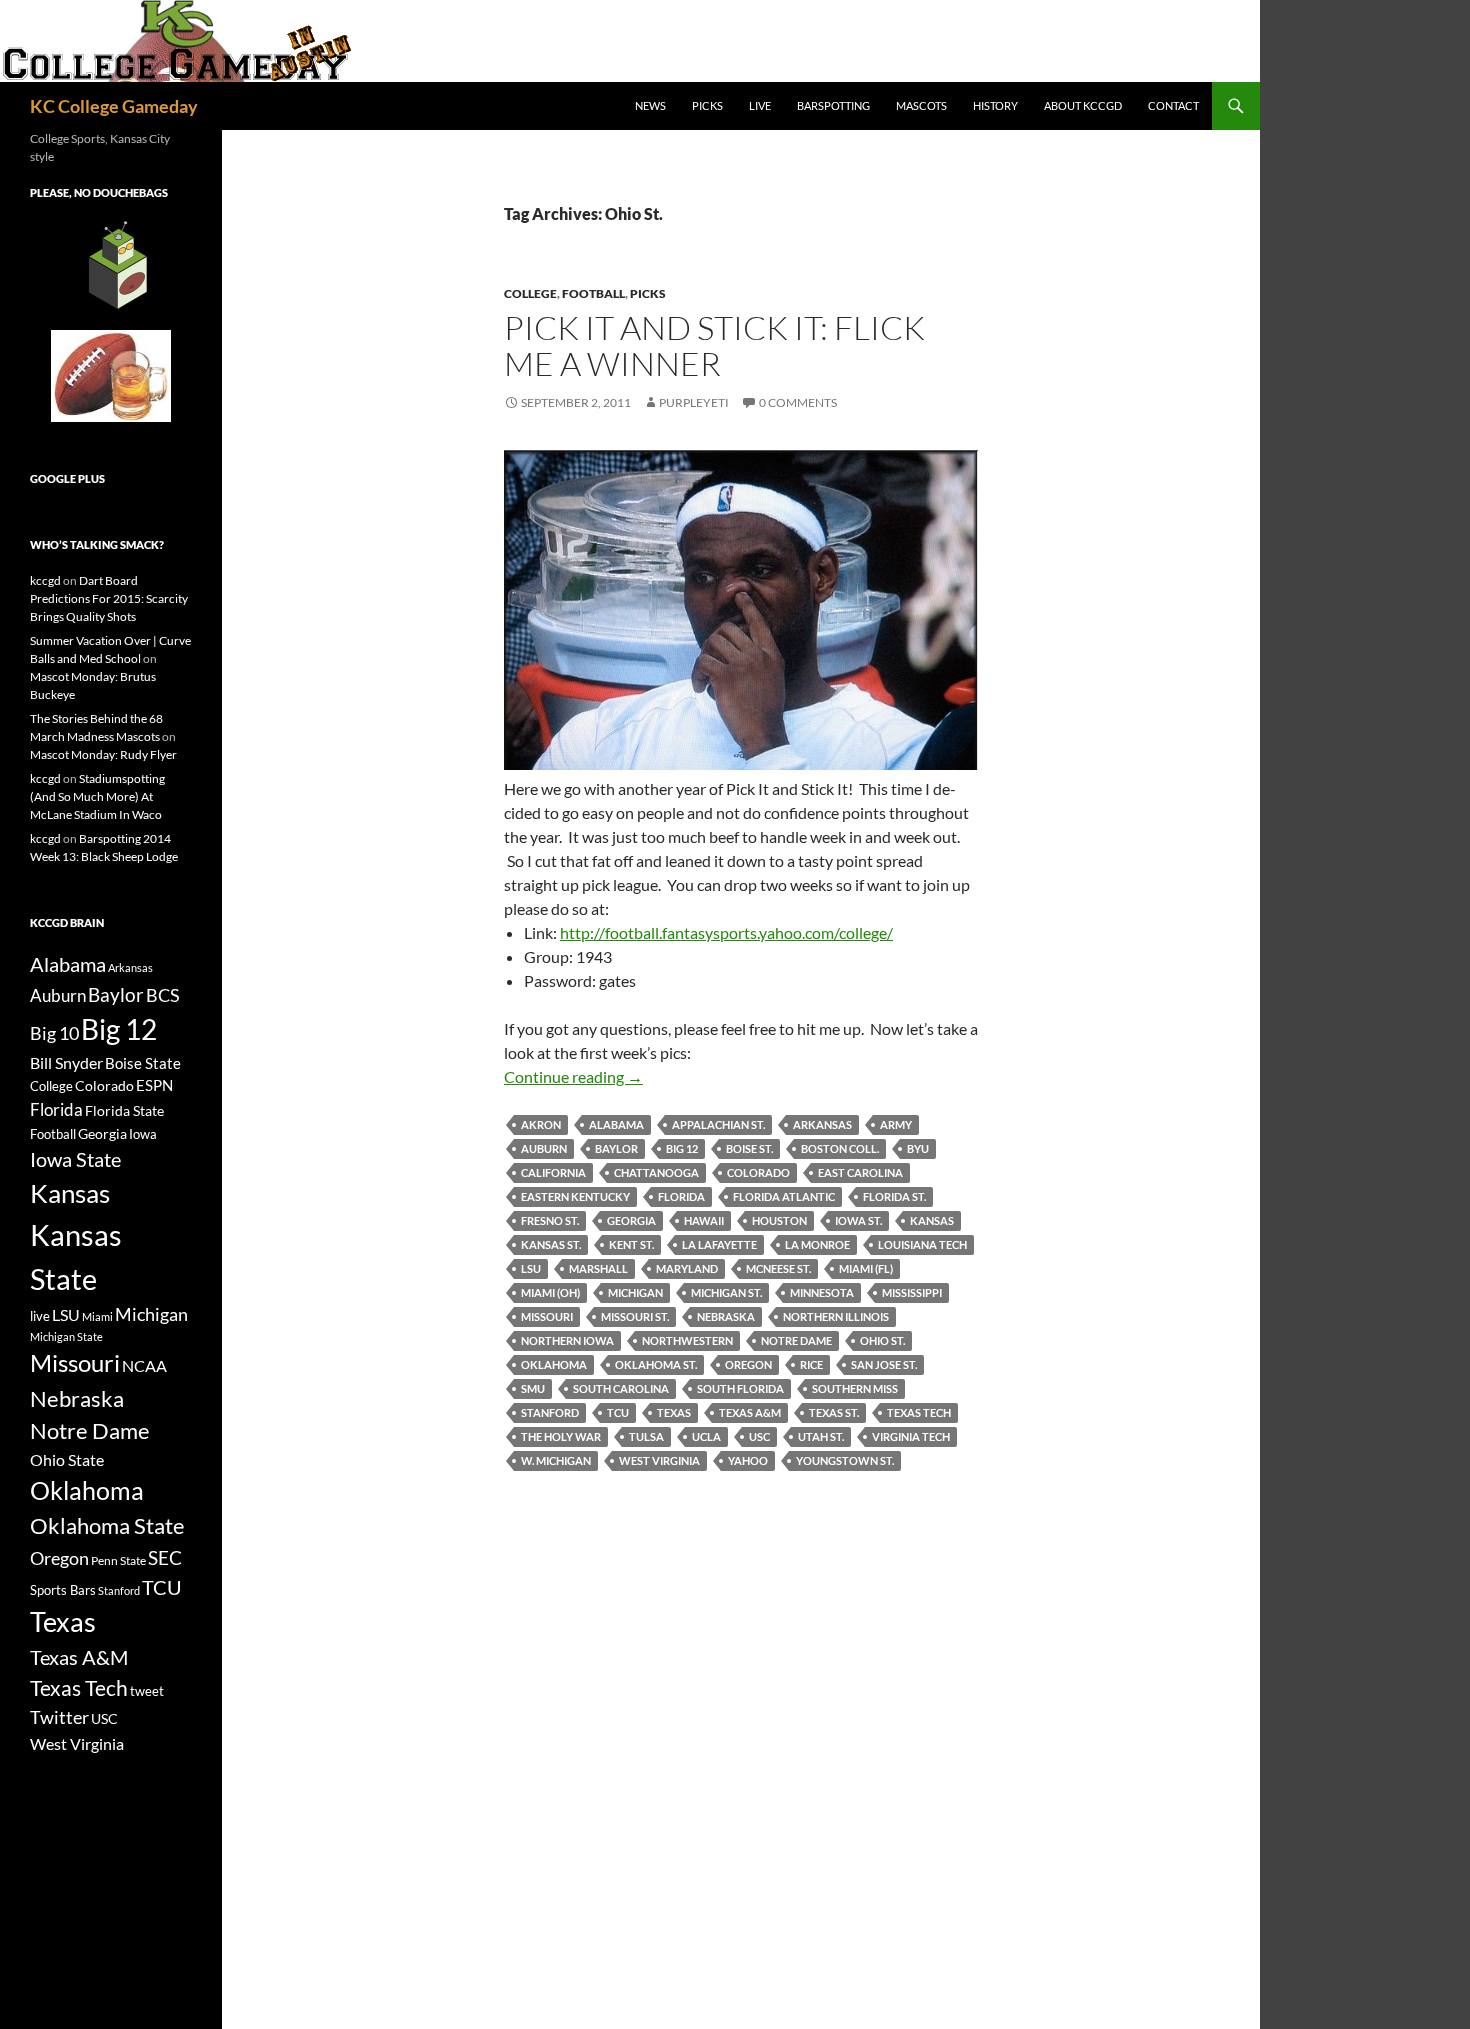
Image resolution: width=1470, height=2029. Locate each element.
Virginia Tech (911, 1436)
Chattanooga (656, 1172)
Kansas (932, 1220)
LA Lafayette (719, 1244)
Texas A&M (750, 1412)
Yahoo (748, 1460)
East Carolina (860, 1172)
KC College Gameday (114, 106)
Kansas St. (551, 1244)
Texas (674, 1412)
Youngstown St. (845, 1460)
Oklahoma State (107, 1525)
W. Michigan (556, 1460)
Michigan (635, 1292)
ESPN (154, 1085)
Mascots (921, 105)
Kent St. (631, 1244)
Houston (779, 1220)
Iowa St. (858, 1220)
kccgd (45, 580)
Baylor (616, 1148)
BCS (163, 995)
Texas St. (834, 1412)
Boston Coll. (840, 1148)
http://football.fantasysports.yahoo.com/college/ (726, 932)
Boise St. (749, 1148)
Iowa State (75, 1159)
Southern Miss (855, 1388)
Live (760, 105)
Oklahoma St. (656, 1364)
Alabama (616, 1124)
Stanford (550, 1412)
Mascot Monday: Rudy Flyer (103, 754)
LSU (531, 1268)
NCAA (144, 1365)
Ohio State (67, 1459)
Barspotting (833, 105)
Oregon (748, 1364)
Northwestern (687, 1340)
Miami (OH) (550, 1292)
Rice (811, 1364)
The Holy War (561, 1436)
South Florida (740, 1388)
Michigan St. (726, 1292)
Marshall (598, 1268)
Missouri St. (635, 1316)
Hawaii (704, 1220)
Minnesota (822, 1292)
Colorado (758, 1172)
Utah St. (821, 1436)
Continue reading (573, 1076)
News (650, 105)
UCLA (706, 1436)
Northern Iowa (567, 1340)
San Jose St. (884, 1364)
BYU (918, 1148)
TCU (618, 1412)
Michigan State (66, 1336)
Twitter (59, 1717)
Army (896, 1124)
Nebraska (726, 1316)
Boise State (143, 1063)
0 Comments (798, 402)
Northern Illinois (836, 1316)
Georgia (631, 1220)
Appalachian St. (718, 1124)
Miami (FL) (866, 1268)
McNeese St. (778, 1268)
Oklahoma (554, 1364)
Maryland (687, 1268)
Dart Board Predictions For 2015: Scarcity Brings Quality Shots (109, 598)
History (995, 105)
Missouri (547, 1316)
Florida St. (894, 1196)
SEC (165, 1557)
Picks (707, 105)
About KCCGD (1083, 105)
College (530, 293)
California (553, 1172)
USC (759, 1436)
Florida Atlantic (784, 1196)
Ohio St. (882, 1340)
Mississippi (912, 1292)
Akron (541, 1124)
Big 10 (54, 1033)
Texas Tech (919, 1412)
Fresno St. (550, 1220)
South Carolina (621, 1388)
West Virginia (659, 1460)
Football (593, 293)
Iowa (143, 1134)
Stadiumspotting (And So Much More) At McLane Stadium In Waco (97, 796)
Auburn (544, 1148)
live (40, 1316)
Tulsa (646, 1436)
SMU (533, 1388)
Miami (97, 1316)
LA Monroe (817, 1244)
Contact (1173, 105)
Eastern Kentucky (575, 1196)
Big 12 (682, 1148)
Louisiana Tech (922, 1244)
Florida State (124, 1110)
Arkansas (822, 1124)
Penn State (118, 1560)
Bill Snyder (66, 1062)
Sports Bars (63, 1590)
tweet (147, 1691)
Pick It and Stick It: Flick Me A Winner (714, 345)
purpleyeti (694, 402)
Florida (681, 1196)
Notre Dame (796, 1340)
